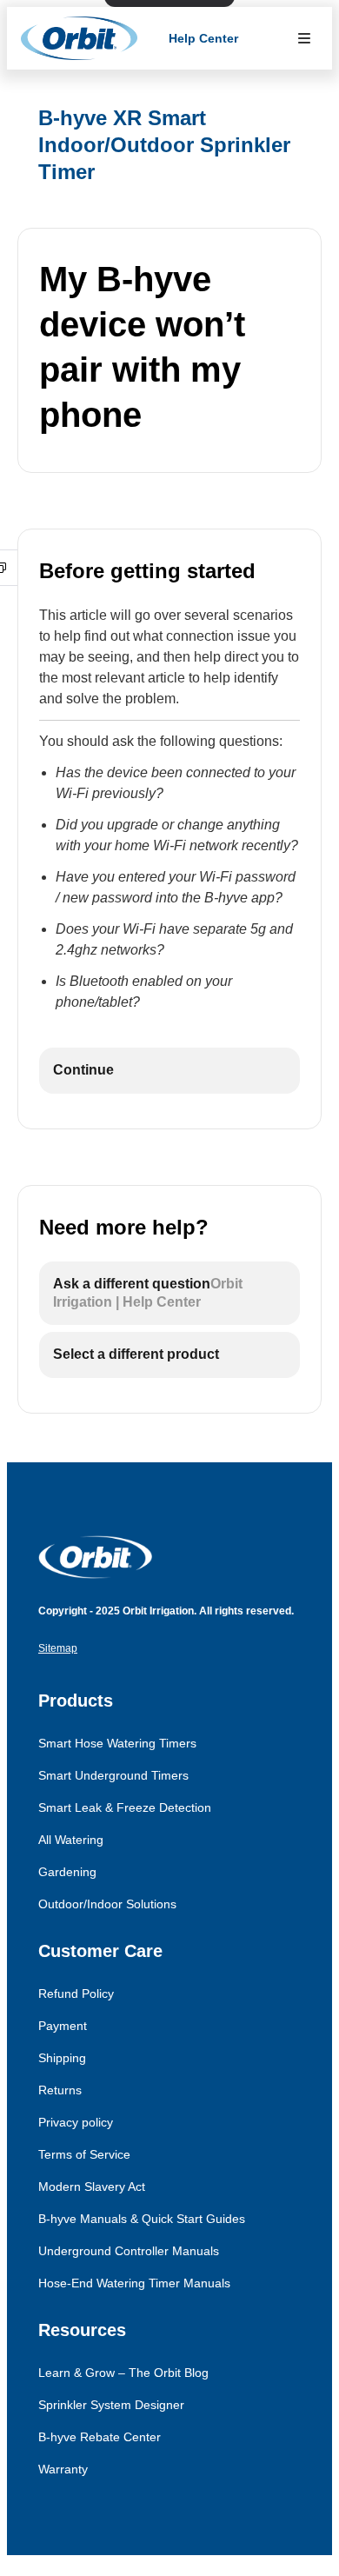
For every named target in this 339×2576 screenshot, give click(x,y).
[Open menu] (304, 38)
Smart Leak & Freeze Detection (125, 1807)
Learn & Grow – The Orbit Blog (123, 2373)
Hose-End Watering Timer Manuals (134, 2283)
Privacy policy (76, 2122)
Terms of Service (84, 2154)
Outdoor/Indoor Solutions (107, 1904)
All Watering (71, 1840)
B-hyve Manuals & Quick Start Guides (142, 2219)
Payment (63, 2026)
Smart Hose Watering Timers (117, 1743)
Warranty (63, 2469)
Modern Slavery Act (92, 2187)
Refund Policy (76, 1994)
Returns (60, 2090)
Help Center (203, 38)
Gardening (67, 1872)
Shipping (62, 2058)
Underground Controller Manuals (129, 2251)
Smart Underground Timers (113, 1775)
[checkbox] (169, 1071)
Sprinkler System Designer (111, 2405)
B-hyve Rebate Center (100, 2437)
